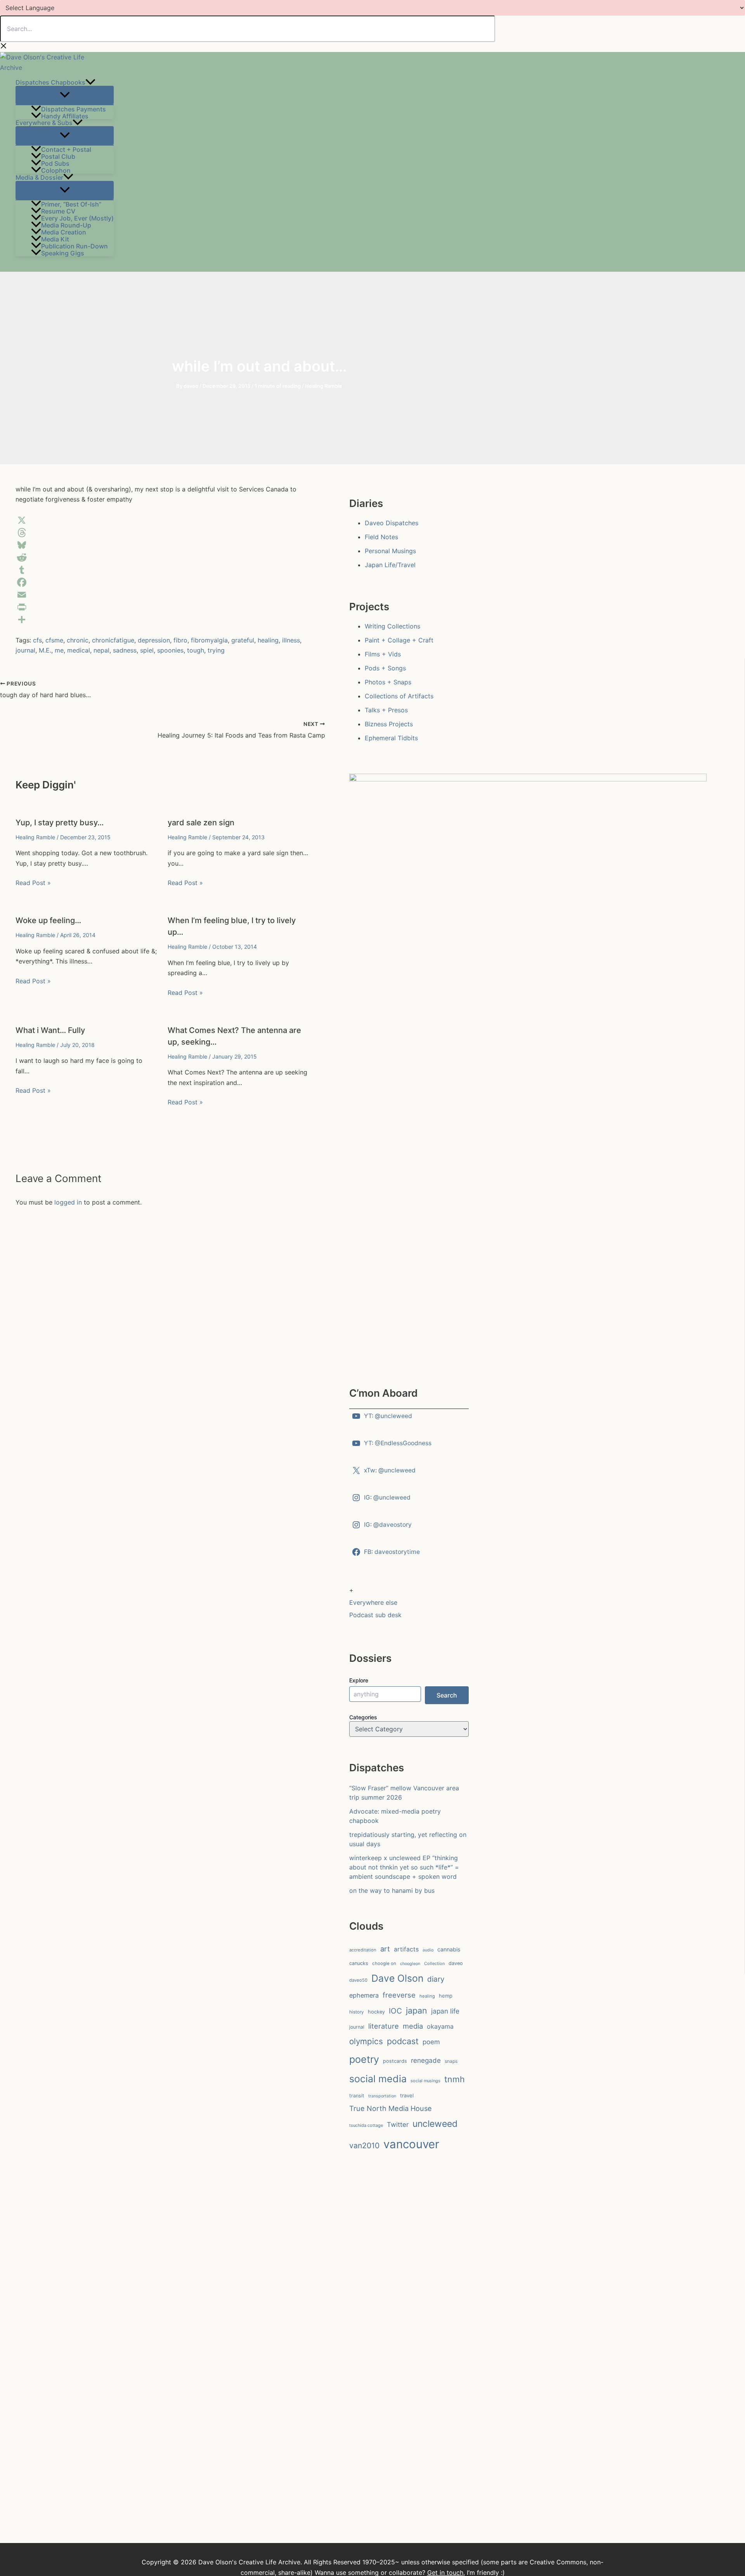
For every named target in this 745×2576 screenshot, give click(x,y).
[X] (163, 520)
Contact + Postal (66, 149)
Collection (434, 1963)
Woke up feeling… (48, 920)
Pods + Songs (385, 668)
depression (154, 640)
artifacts (406, 1949)
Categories (363, 1717)
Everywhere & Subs (44, 123)
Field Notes (381, 537)
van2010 (364, 2146)
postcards (395, 2061)
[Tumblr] (163, 570)
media (413, 2026)
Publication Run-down (74, 246)
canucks (359, 1963)
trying (216, 650)
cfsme (54, 640)
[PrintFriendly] (163, 607)
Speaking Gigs (63, 253)
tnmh (455, 2079)
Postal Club (58, 156)
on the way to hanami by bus (392, 1890)
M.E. (45, 650)
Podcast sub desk (375, 1615)
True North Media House (391, 2108)
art (385, 1949)
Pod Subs (55, 163)
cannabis (449, 1949)
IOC (395, 2011)
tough (196, 650)
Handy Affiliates (65, 116)
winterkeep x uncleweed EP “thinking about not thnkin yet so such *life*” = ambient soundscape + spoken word (404, 1867)
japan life (445, 2011)
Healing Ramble (324, 386)
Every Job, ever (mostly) (77, 218)
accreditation (363, 1950)
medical (79, 650)
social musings (425, 2081)
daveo (456, 1963)
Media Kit (55, 239)
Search (447, 1695)
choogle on (384, 1963)
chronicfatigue (113, 640)
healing (268, 640)
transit (357, 2096)
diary (436, 1979)
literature (384, 2026)
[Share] (163, 620)
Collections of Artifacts (399, 696)
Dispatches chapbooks (50, 82)
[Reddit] (163, 557)
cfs (37, 640)
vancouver (411, 2144)
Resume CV (58, 211)
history (357, 2012)
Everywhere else (373, 1602)
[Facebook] (163, 582)
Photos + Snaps (388, 682)
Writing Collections (392, 626)
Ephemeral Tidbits (391, 738)
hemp (446, 1996)
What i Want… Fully (50, 1030)
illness (291, 640)
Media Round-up (66, 225)
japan (417, 2010)
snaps (451, 2061)
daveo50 (358, 1980)
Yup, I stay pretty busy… (60, 823)
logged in (68, 1202)
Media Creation (64, 232)
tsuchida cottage (366, 2125)
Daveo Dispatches (392, 523)
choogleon (410, 1964)
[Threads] (163, 533)
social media (378, 2079)
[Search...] (248, 29)
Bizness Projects (389, 724)
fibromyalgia (209, 640)
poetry (364, 2059)
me (59, 650)
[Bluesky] (163, 545)
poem (431, 2042)
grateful (243, 640)
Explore (359, 1680)
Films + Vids (383, 654)
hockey (376, 2012)
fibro (180, 640)
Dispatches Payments (74, 109)
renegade (426, 2060)
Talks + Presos (386, 710)
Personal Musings (390, 551)
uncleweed (435, 2124)
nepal (101, 650)
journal (25, 650)
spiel (147, 650)
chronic (78, 640)
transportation (382, 2096)
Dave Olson (397, 1978)
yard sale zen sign (201, 823)
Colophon (56, 170)
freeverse (399, 1995)
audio (428, 1950)
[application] (90, 82)
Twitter (398, 2125)
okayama (440, 2026)
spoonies (170, 650)
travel (407, 2095)
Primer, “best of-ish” (71, 204)
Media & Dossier (39, 177)
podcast (403, 2041)
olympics (366, 2041)
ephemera (364, 1995)
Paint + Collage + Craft (399, 640)
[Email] (163, 595)
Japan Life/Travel (390, 565)
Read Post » (33, 883)
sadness (125, 650)
